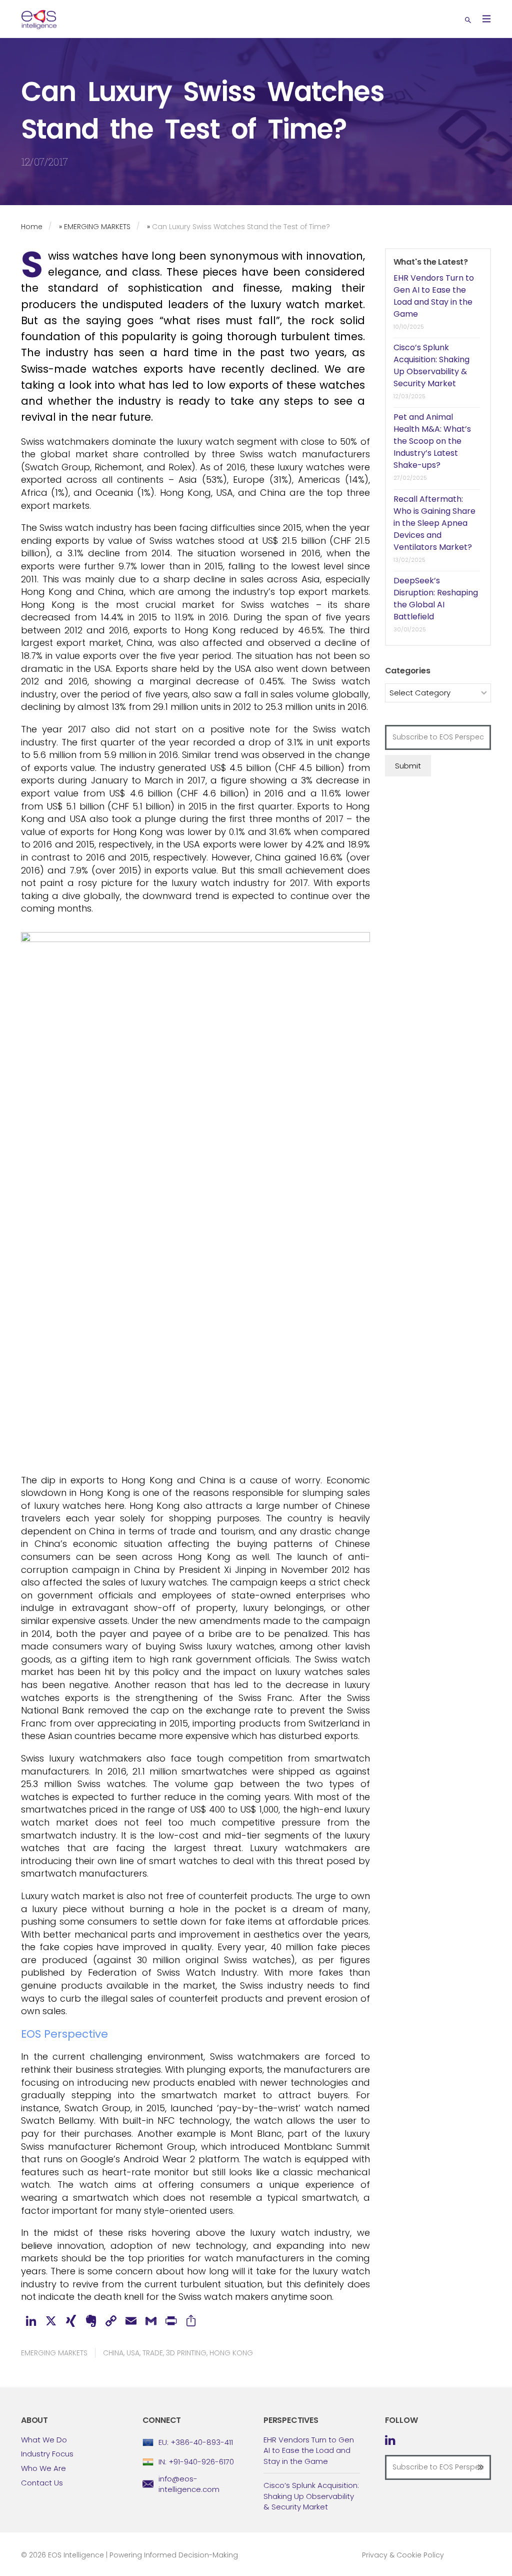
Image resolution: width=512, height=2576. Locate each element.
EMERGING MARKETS (97, 227)
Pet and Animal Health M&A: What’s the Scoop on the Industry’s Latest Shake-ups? (432, 441)
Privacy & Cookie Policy (403, 2555)
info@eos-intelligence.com (189, 2484)
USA (133, 2353)
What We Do (44, 2440)
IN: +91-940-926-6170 (196, 2462)
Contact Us (42, 2483)
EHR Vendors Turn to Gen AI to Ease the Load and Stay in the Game (434, 296)
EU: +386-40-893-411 (196, 2442)
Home (32, 227)
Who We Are (43, 2468)
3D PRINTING (186, 2353)
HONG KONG (231, 2353)
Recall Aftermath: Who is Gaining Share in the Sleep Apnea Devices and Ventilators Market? (434, 523)
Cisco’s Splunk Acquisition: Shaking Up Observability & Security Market (431, 365)
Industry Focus (47, 2454)
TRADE (153, 2353)
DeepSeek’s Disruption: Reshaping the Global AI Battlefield (436, 599)
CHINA (113, 2353)
